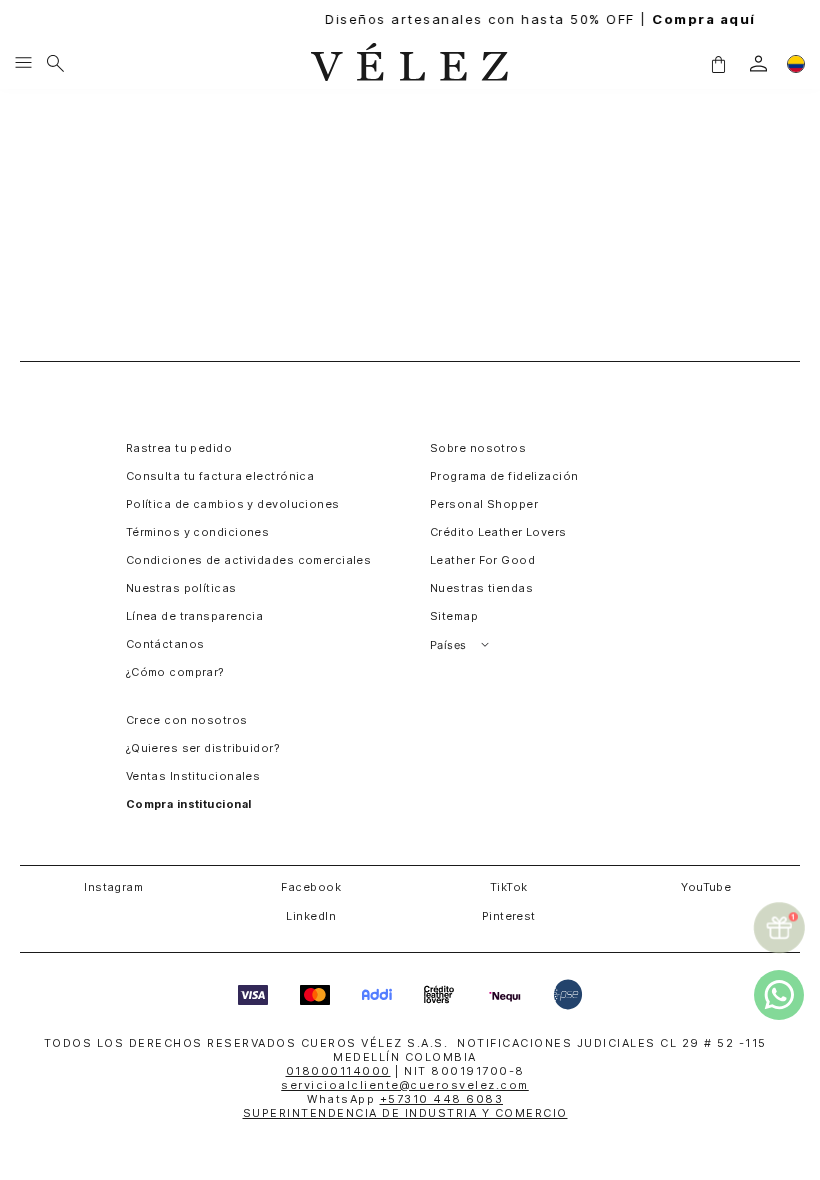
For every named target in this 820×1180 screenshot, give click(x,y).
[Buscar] (55, 64)
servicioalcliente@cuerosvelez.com (405, 1085)
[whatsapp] (779, 995)
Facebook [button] (311, 887)
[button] (718, 63)
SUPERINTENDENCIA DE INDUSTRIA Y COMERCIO (405, 1113)
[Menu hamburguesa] (23, 64)
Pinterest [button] (509, 916)
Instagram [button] (113, 887)
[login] (758, 63)
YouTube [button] (706, 887)
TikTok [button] (509, 887)
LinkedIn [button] (311, 916)
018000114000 (338, 1071)
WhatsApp (405, 1099)
